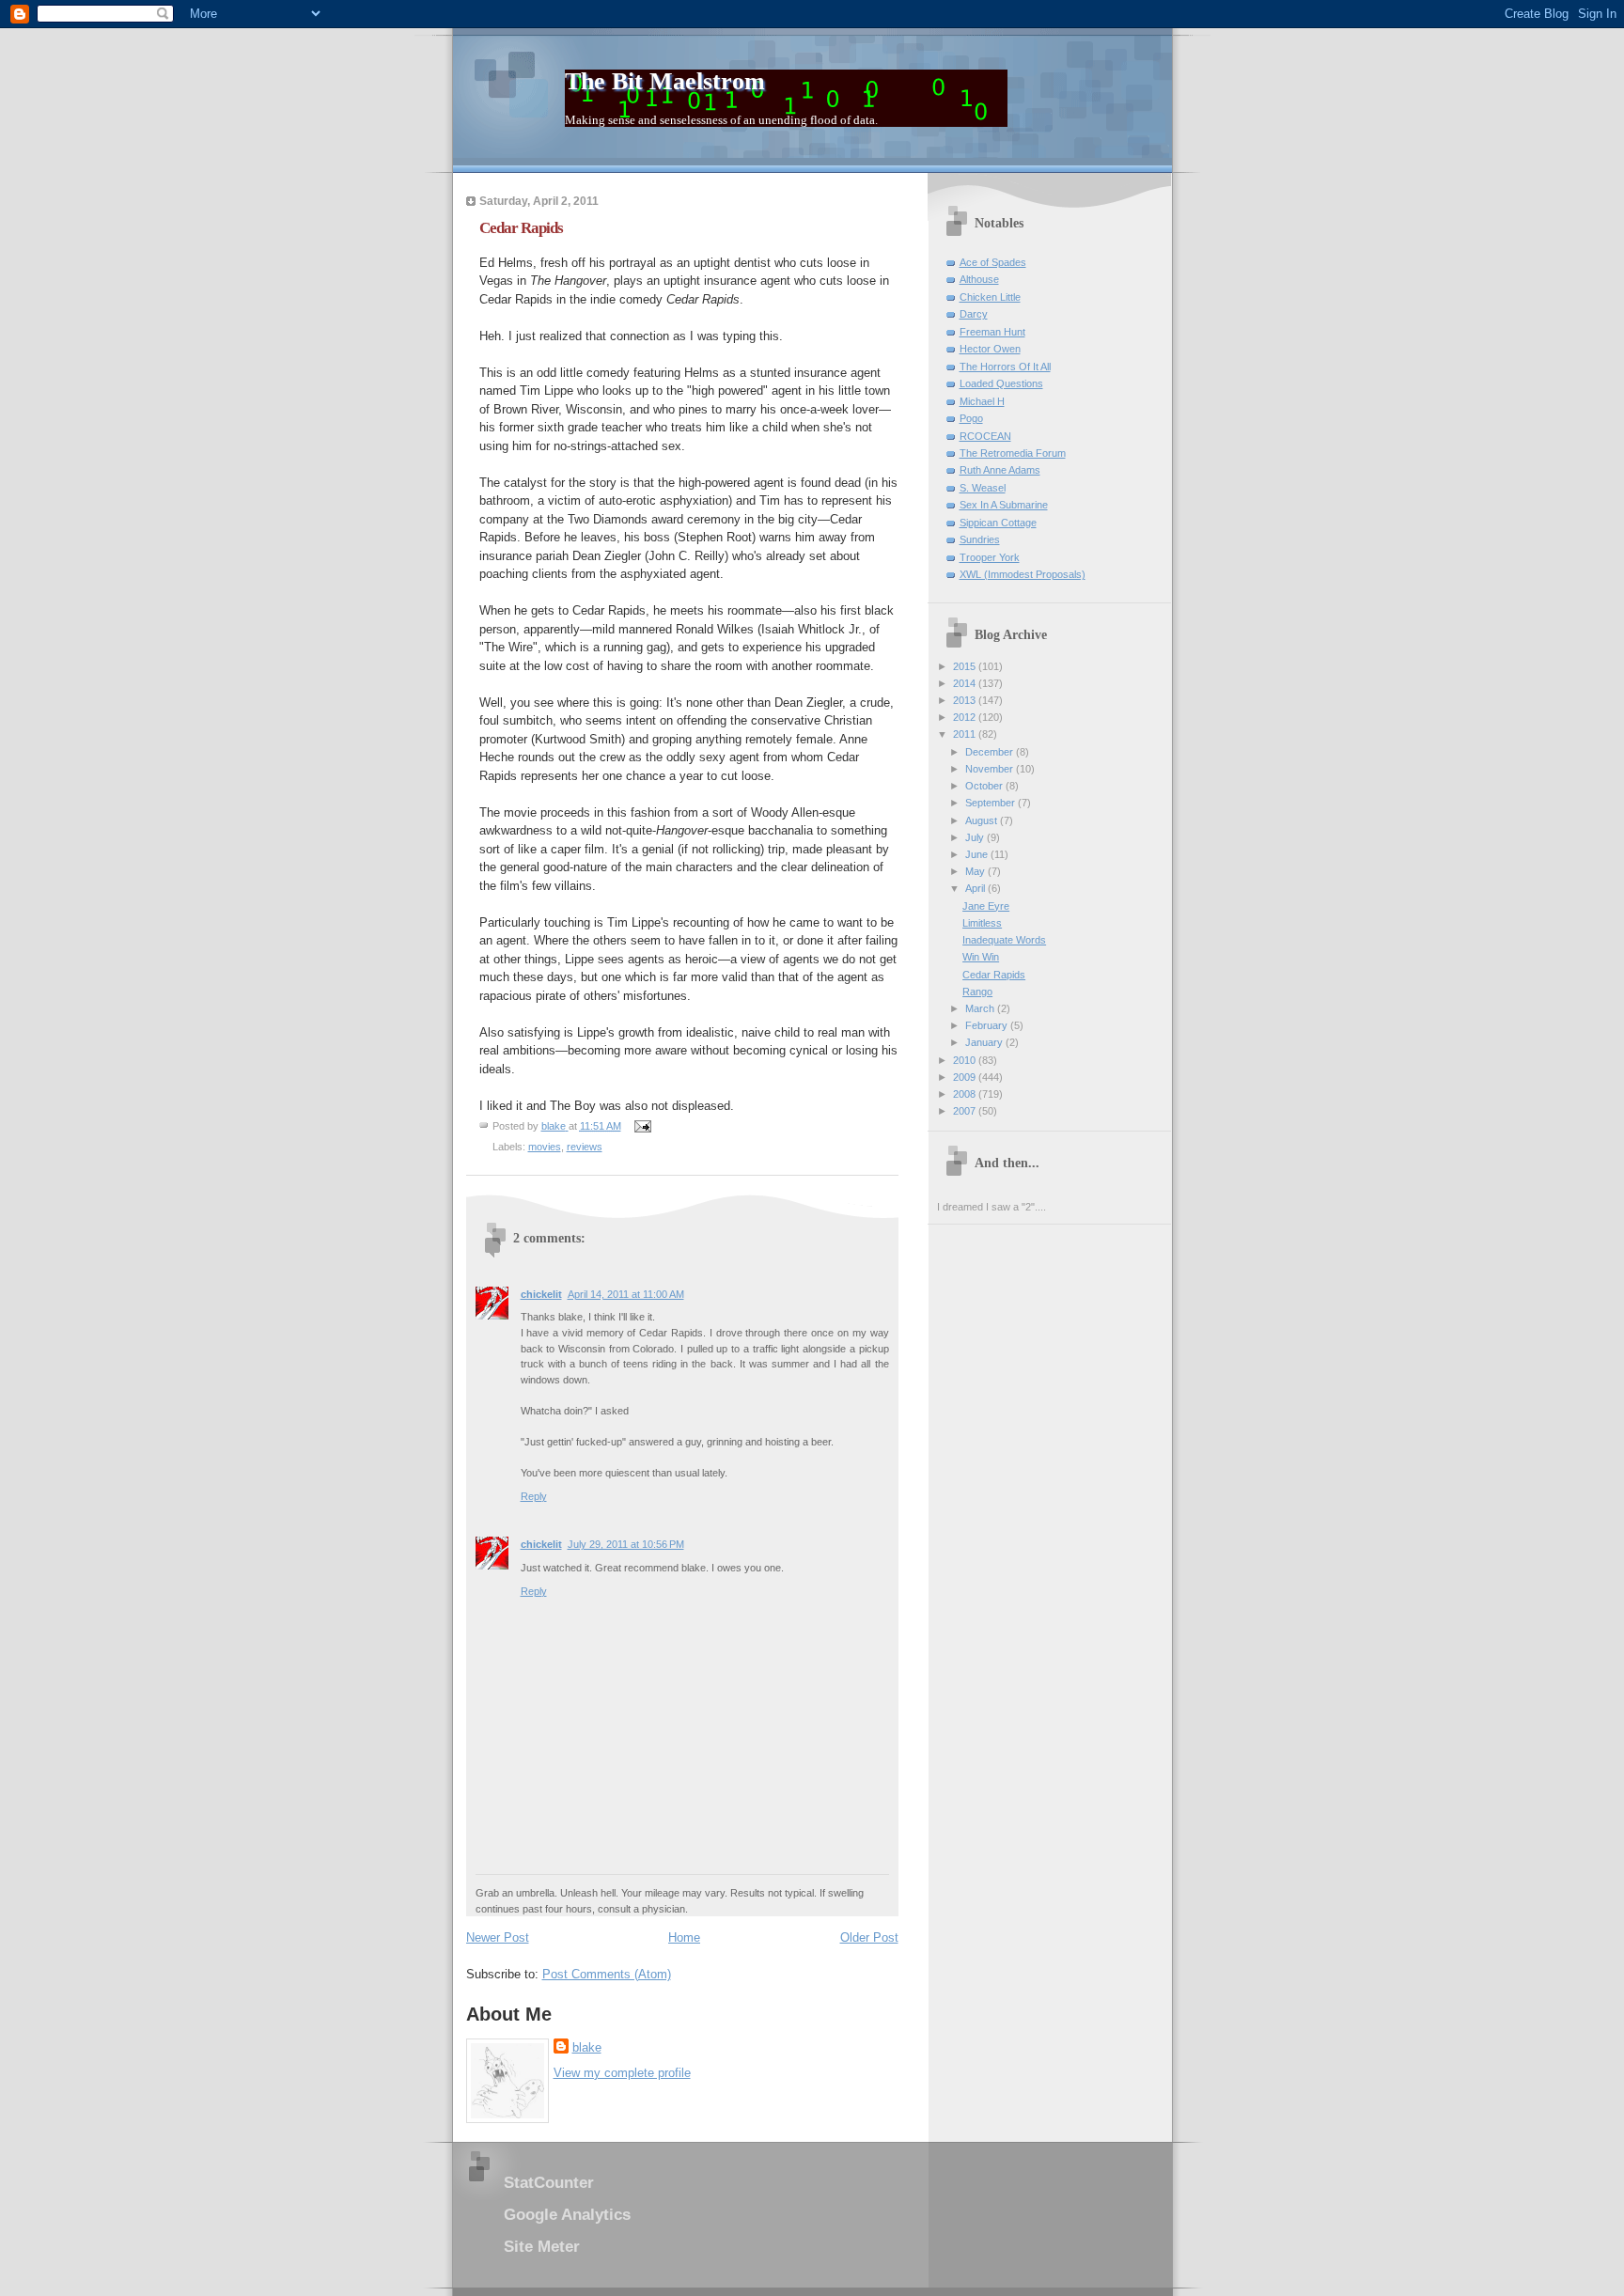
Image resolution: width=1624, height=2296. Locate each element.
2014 (966, 683)
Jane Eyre (986, 906)
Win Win (981, 957)
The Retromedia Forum (1013, 453)
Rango (977, 992)
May (976, 871)
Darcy (974, 314)
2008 (966, 1094)
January (985, 1042)
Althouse (979, 279)
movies (545, 1147)
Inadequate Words (1004, 940)
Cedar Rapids (994, 975)
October (985, 786)
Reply (534, 1496)
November (991, 769)
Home (684, 1937)
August (983, 820)
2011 (966, 734)
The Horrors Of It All (1005, 367)
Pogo (971, 418)
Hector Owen (990, 349)
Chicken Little (990, 297)
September (992, 803)
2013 (966, 700)
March (981, 1008)
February (988, 1025)
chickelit (541, 1294)
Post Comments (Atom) (607, 1974)
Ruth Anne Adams (1000, 470)
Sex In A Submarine (1004, 505)
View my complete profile (622, 2073)
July (976, 837)
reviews (585, 1147)
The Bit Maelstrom (665, 81)
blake (587, 2047)
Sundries (980, 539)
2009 (966, 1077)
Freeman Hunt (992, 332)
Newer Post (498, 1937)
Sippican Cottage (998, 523)
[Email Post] (642, 1126)
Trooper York (990, 557)
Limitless (982, 923)
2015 (966, 666)
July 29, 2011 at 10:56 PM (626, 1544)
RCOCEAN (985, 436)
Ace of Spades (993, 262)
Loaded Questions (1001, 383)
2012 (966, 717)
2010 (966, 1060)
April (976, 888)
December (991, 752)
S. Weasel (983, 488)
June (978, 854)
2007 (966, 1111)
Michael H (982, 401)
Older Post (869, 1937)
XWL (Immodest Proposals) (1023, 574)
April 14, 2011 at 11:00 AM (626, 1294)
